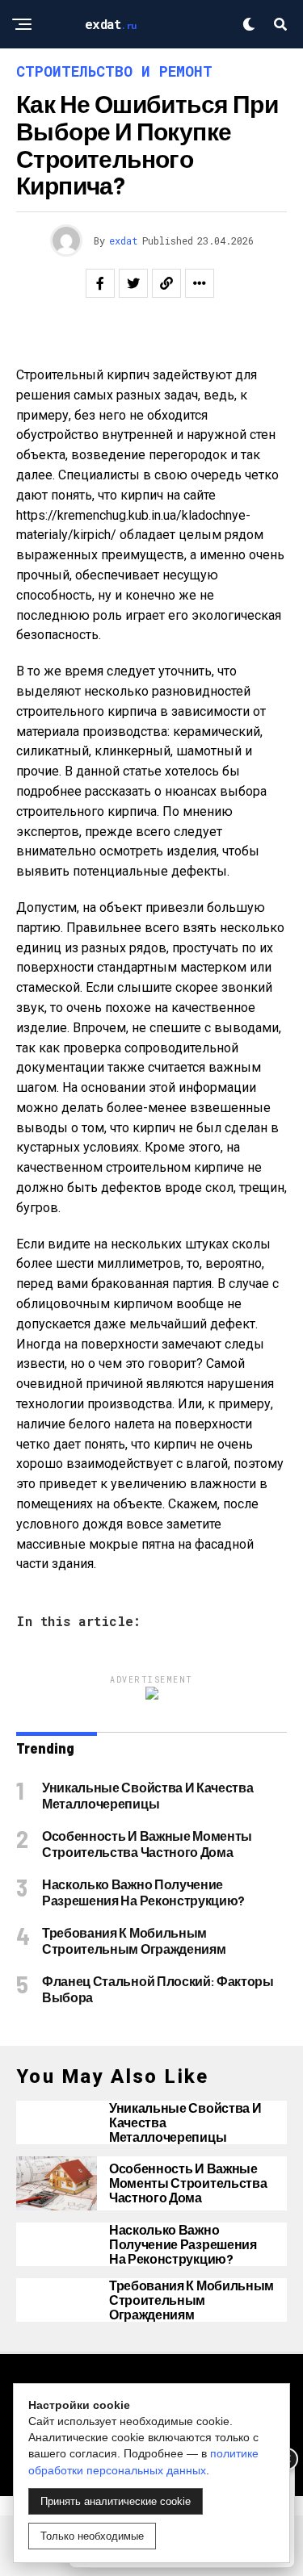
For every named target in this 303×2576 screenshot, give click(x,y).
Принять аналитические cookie (116, 2501)
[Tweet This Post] (133, 283)
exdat (124, 240)
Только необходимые (92, 2536)
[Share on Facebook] (100, 283)
